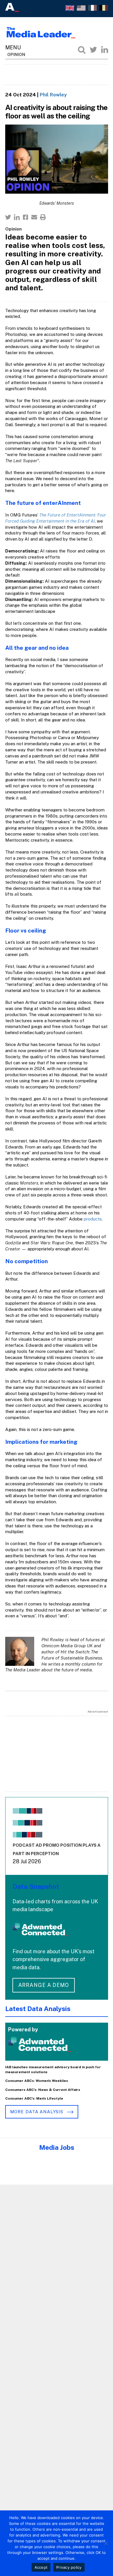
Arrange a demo (44, 1985)
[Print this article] (43, 217)
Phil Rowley (53, 95)
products (93, 1219)
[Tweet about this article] (8, 217)
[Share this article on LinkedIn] (17, 217)
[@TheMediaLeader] (93, 50)
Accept (41, 2567)
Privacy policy (69, 2567)
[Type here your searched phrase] (82, 50)
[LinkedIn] (105, 50)
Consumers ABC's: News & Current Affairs (43, 2090)
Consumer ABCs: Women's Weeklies (37, 2081)
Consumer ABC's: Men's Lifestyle (34, 2098)
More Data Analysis (37, 2112)
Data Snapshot (36, 1886)
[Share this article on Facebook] (25, 217)
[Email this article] (34, 217)
